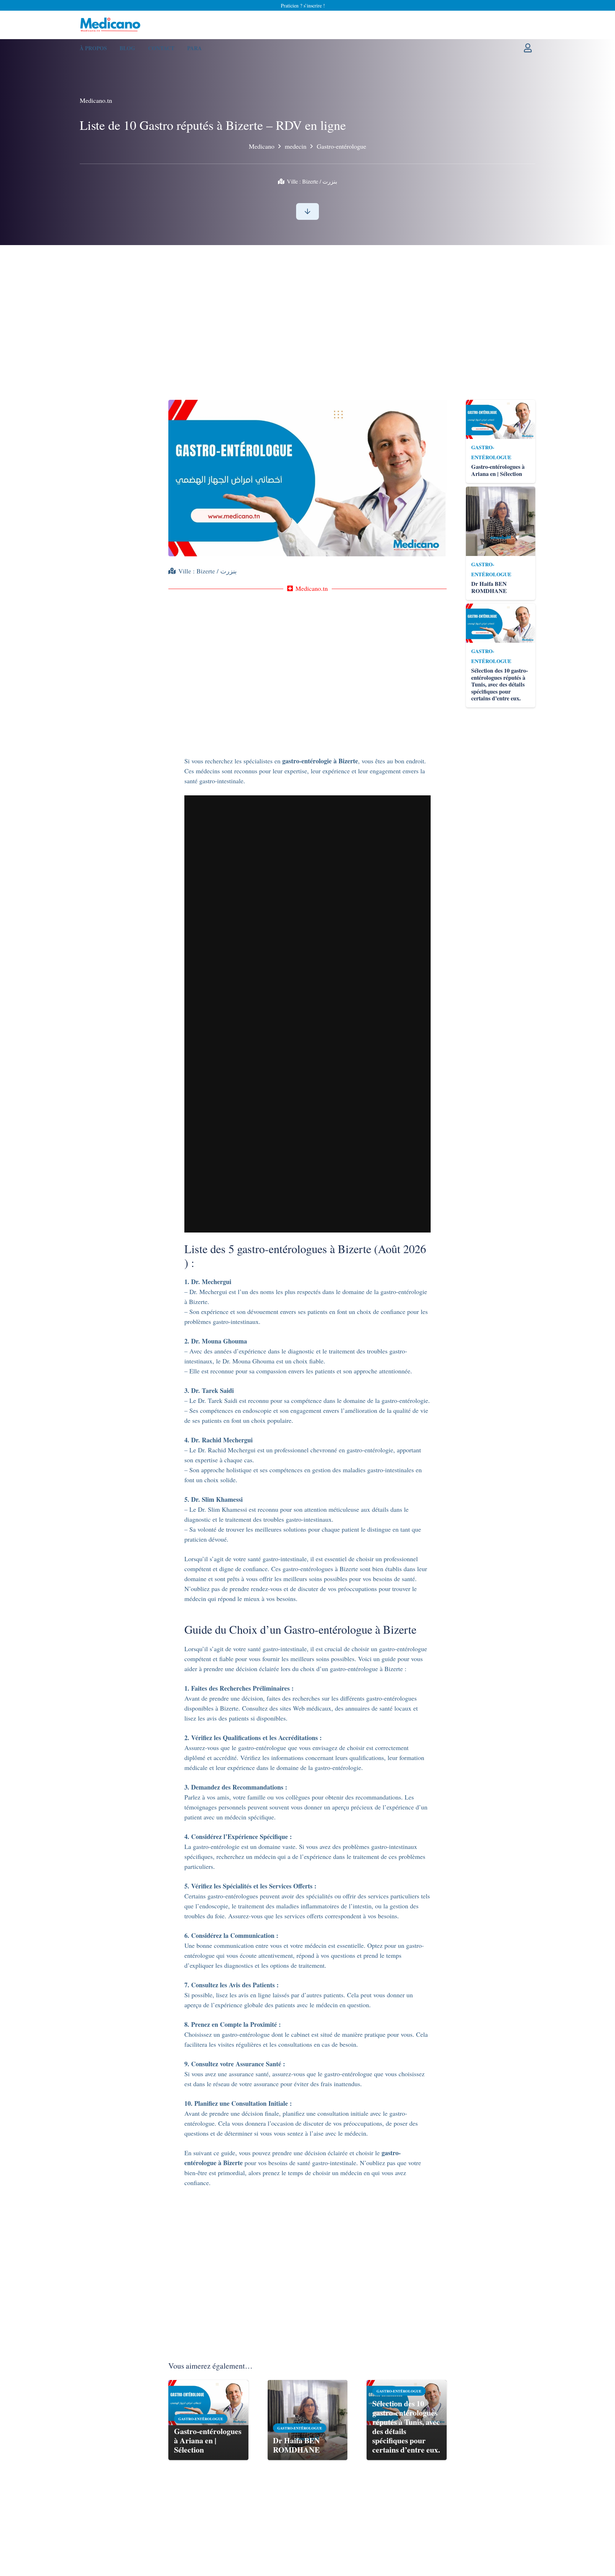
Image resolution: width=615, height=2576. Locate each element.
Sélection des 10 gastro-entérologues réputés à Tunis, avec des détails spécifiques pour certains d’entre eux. (406, 2426)
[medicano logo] (111, 25)
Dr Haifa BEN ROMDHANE (296, 2445)
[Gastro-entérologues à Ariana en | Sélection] (208, 2385)
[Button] (308, 211)
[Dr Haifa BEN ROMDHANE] (307, 2385)
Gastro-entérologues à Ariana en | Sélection (208, 2440)
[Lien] (530, 48)
